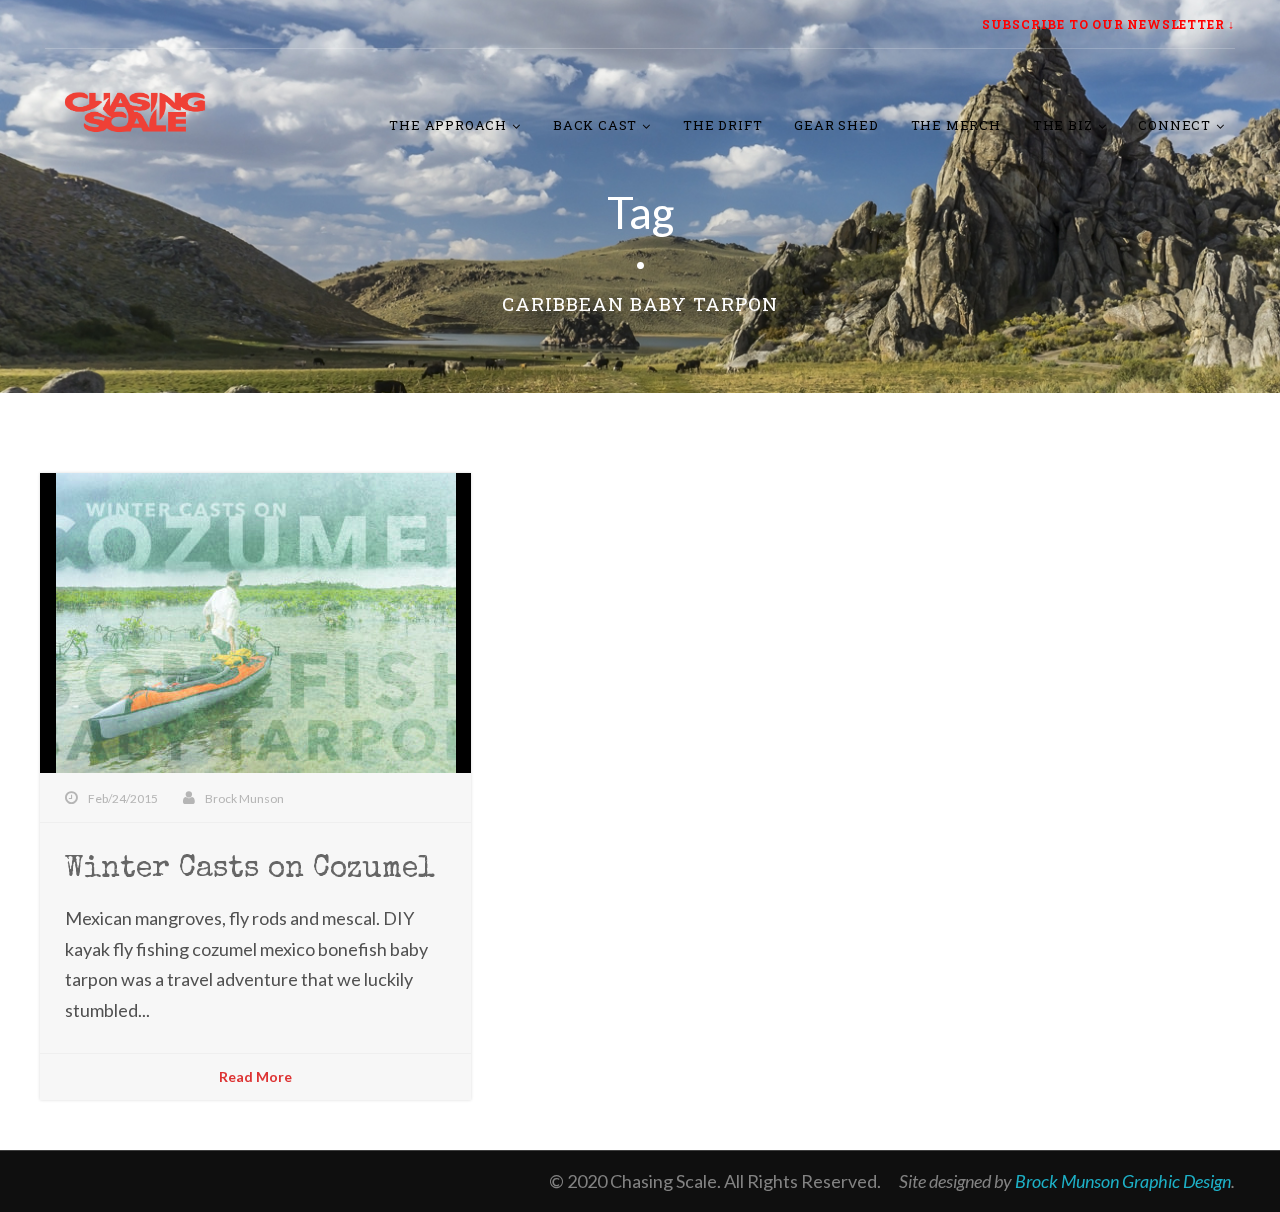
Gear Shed (836, 125)
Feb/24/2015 (123, 798)
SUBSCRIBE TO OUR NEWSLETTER (1103, 24)
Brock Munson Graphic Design (1123, 1181)
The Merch (956, 125)
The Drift (722, 125)
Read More (255, 1076)
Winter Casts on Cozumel (250, 870)
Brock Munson (244, 798)
